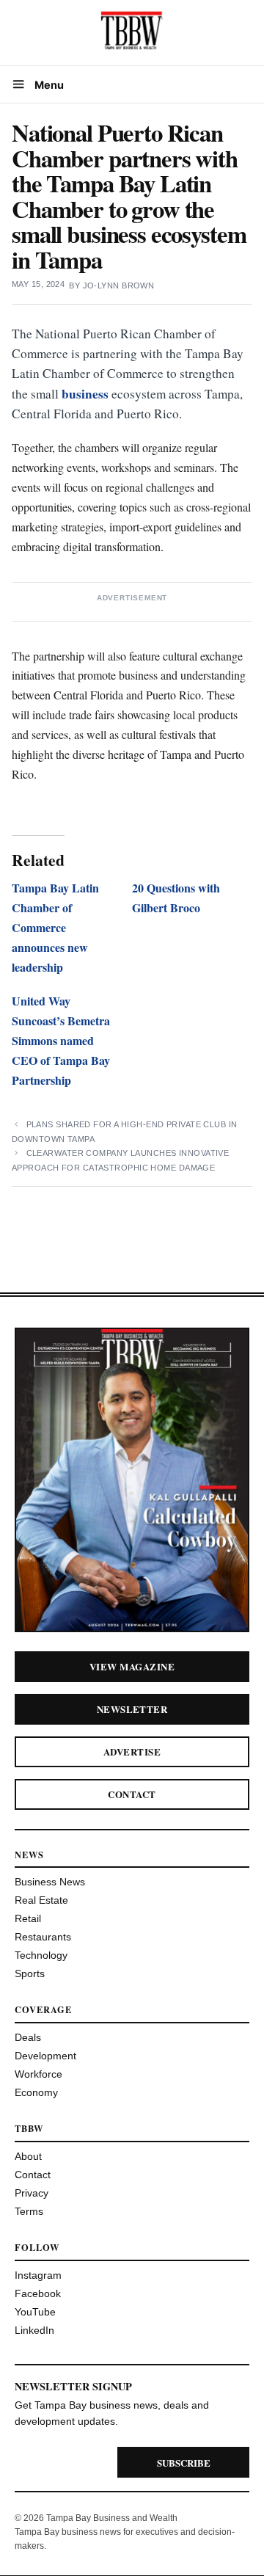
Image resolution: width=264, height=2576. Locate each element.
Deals (28, 2037)
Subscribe (184, 2463)
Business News (50, 1882)
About (28, 2156)
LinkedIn (34, 2330)
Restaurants (43, 1937)
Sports (30, 1973)
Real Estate (41, 1900)
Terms (29, 2211)
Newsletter (132, 1709)
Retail (28, 1918)
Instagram (38, 2275)
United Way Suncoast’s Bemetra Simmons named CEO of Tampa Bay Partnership (61, 1040)
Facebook (38, 2293)
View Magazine (132, 1666)
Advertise (132, 1751)
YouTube (35, 2312)
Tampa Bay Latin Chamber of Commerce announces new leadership (55, 927)
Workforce (38, 2074)
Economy (36, 2092)
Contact (132, 1794)
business (85, 394)
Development (45, 2056)
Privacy (32, 2193)
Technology (41, 1955)
